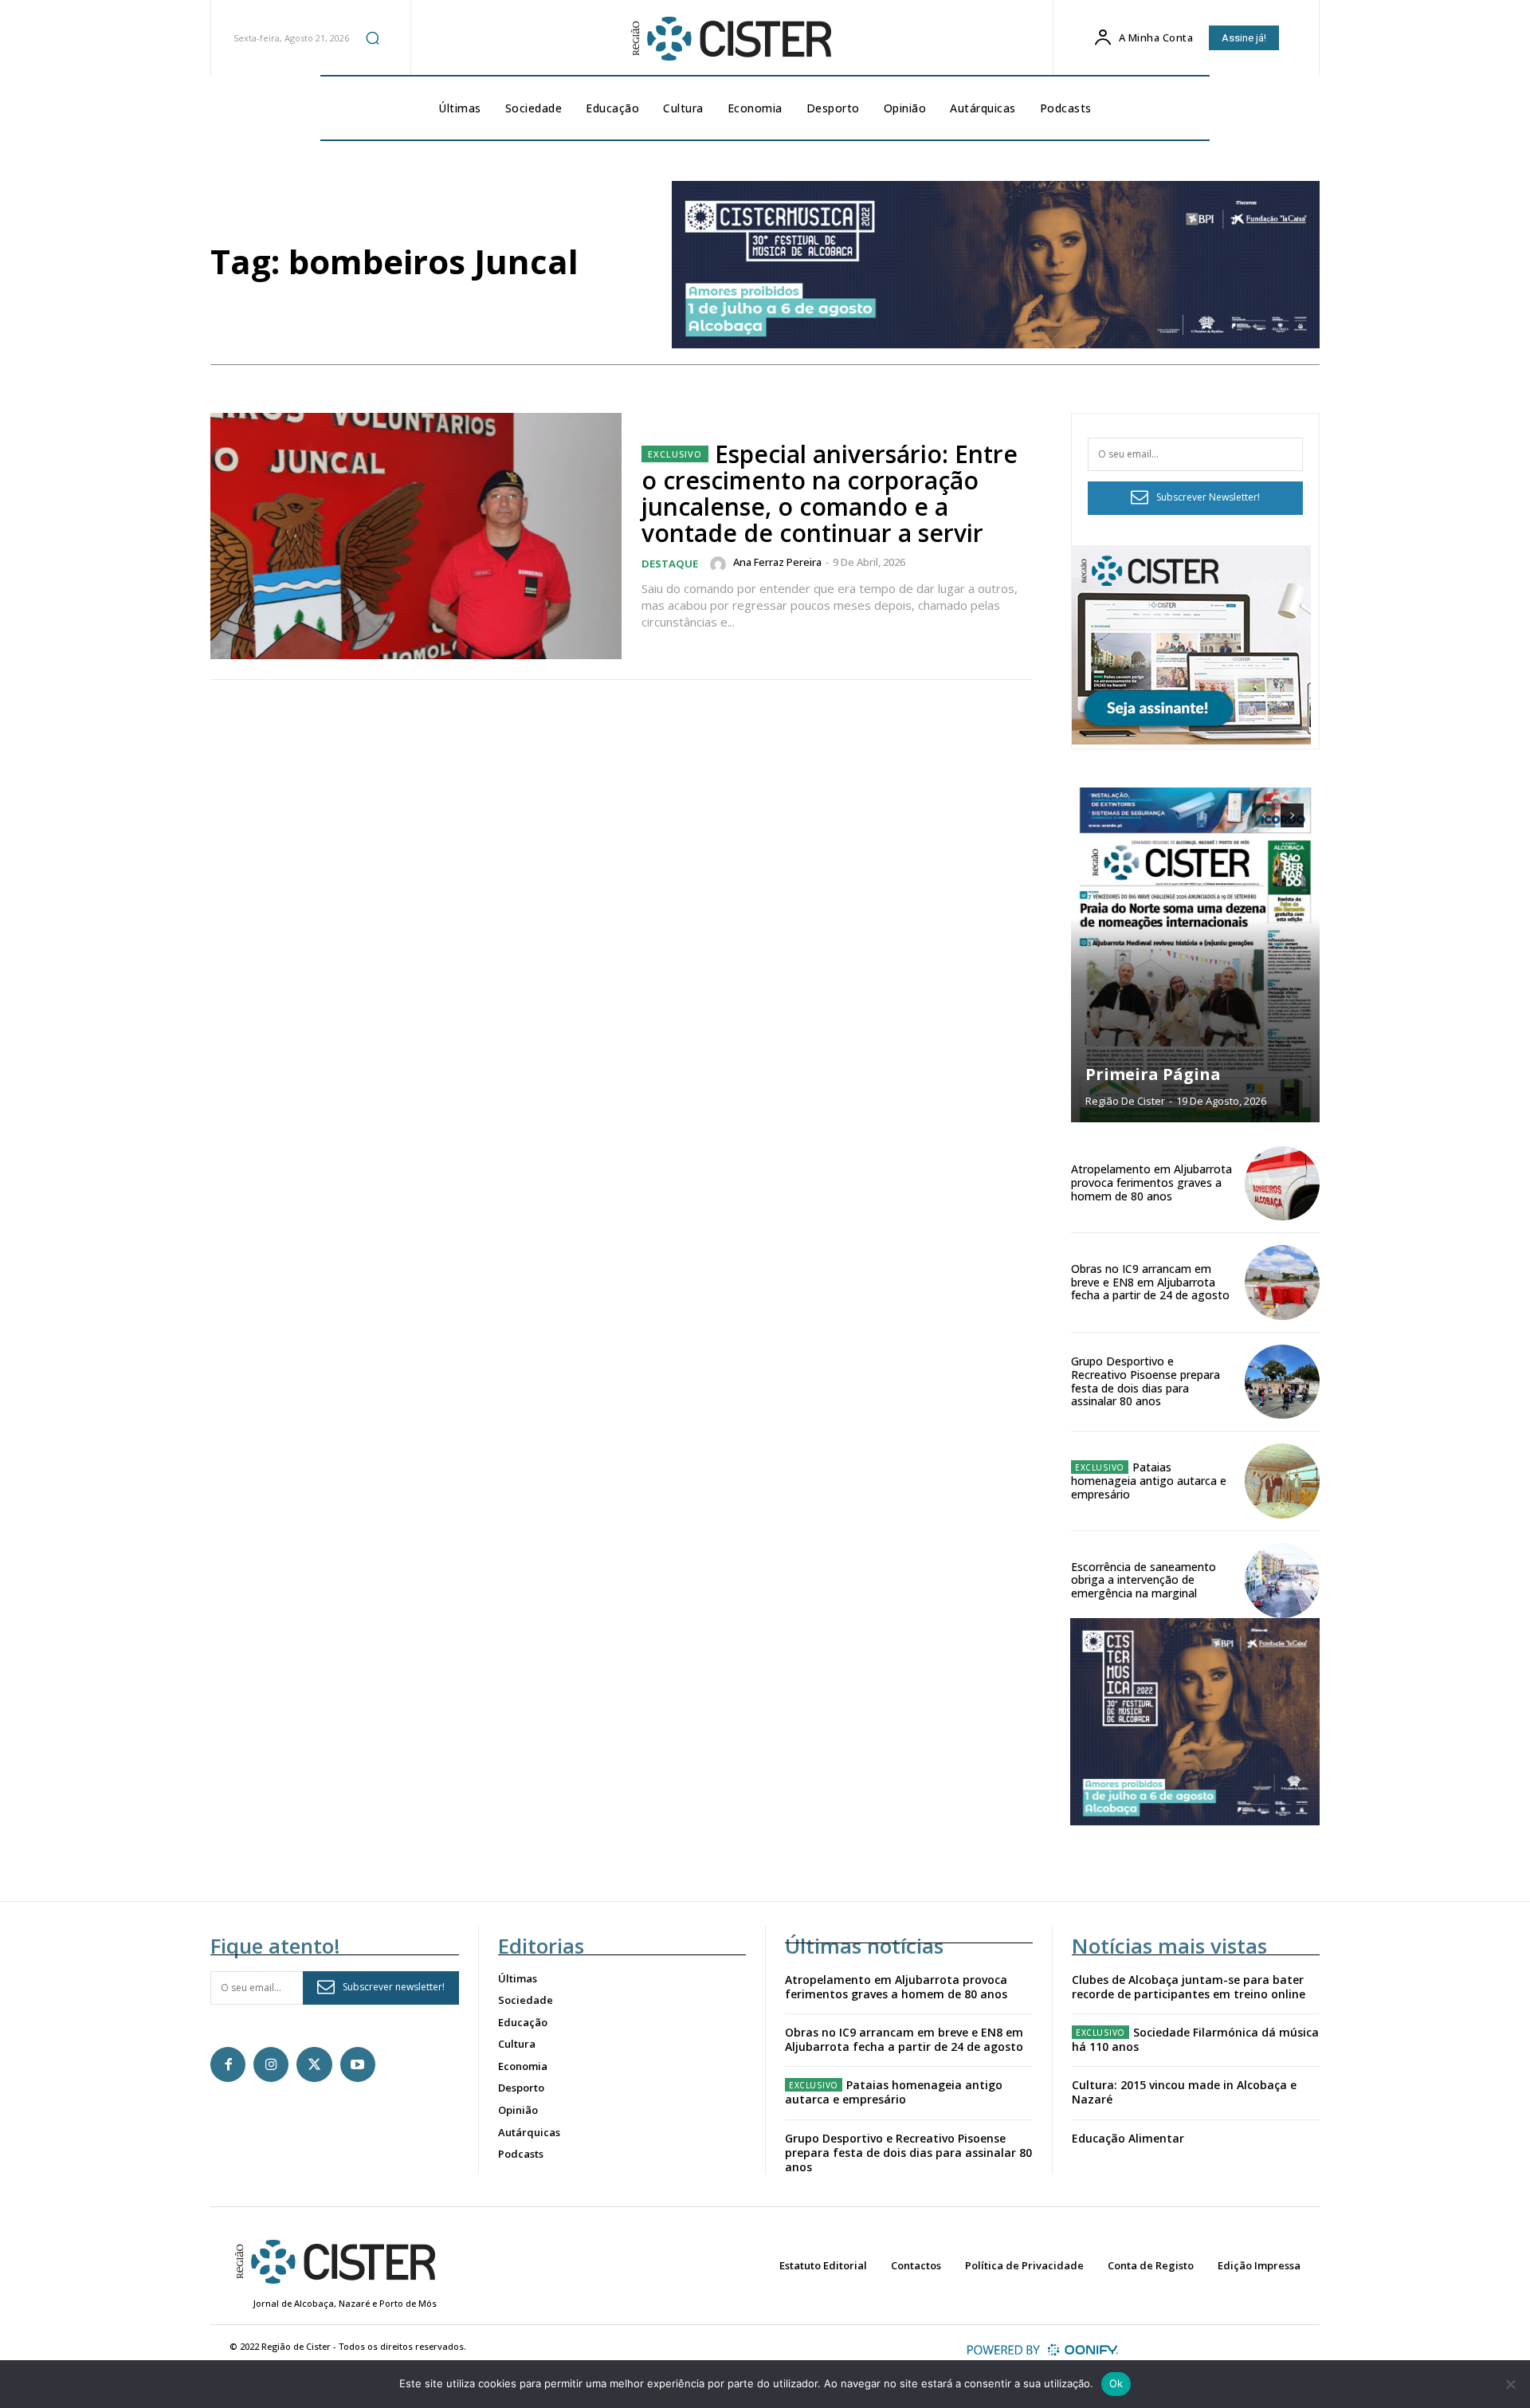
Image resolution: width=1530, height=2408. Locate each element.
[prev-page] (1263, 815)
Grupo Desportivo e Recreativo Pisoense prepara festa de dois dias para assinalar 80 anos (1146, 1381)
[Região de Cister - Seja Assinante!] (1191, 740)
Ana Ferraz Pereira (777, 562)
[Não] (1510, 2384)
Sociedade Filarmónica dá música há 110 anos (1195, 2039)
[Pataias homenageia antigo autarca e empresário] (1282, 1481)
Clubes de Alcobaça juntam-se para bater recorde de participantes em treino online (1189, 1987)
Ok (1116, 2383)
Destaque (670, 564)
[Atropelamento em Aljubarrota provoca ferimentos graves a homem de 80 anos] (1282, 1184)
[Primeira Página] (1195, 955)
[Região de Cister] (730, 39)
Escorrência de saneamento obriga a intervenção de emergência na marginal (1144, 1580)
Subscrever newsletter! (394, 1987)
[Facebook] (228, 2064)
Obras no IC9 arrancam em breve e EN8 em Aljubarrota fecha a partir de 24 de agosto (1150, 1282)
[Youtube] (358, 2064)
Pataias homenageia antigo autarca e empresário (1149, 1481)
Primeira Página (1153, 1074)
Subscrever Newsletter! (1208, 497)
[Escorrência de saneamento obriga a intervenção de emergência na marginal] (1282, 1581)
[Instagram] (271, 2064)
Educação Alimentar (1128, 2138)
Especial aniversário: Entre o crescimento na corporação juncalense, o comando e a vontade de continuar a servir (830, 493)
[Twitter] (314, 2064)
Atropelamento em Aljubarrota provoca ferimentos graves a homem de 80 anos (1151, 1182)
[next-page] (1292, 815)
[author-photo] (720, 564)
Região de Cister (1125, 1101)
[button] (372, 37)
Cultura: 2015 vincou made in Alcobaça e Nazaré (1184, 2092)
